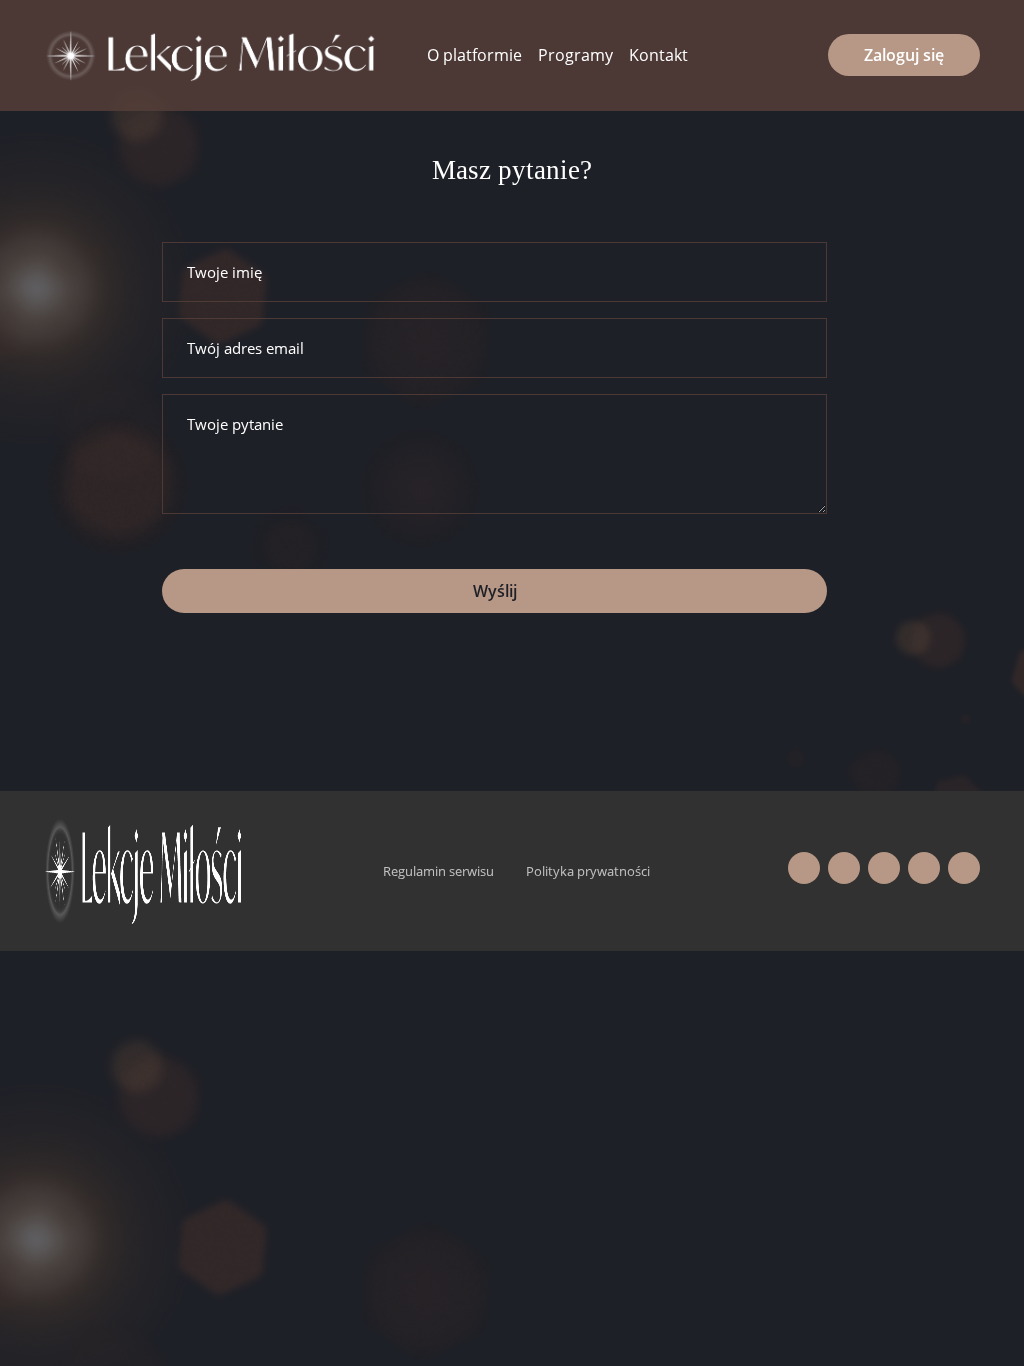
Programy (575, 55)
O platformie (474, 55)
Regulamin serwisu (438, 871)
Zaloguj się (904, 55)
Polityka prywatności (588, 871)
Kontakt (658, 55)
